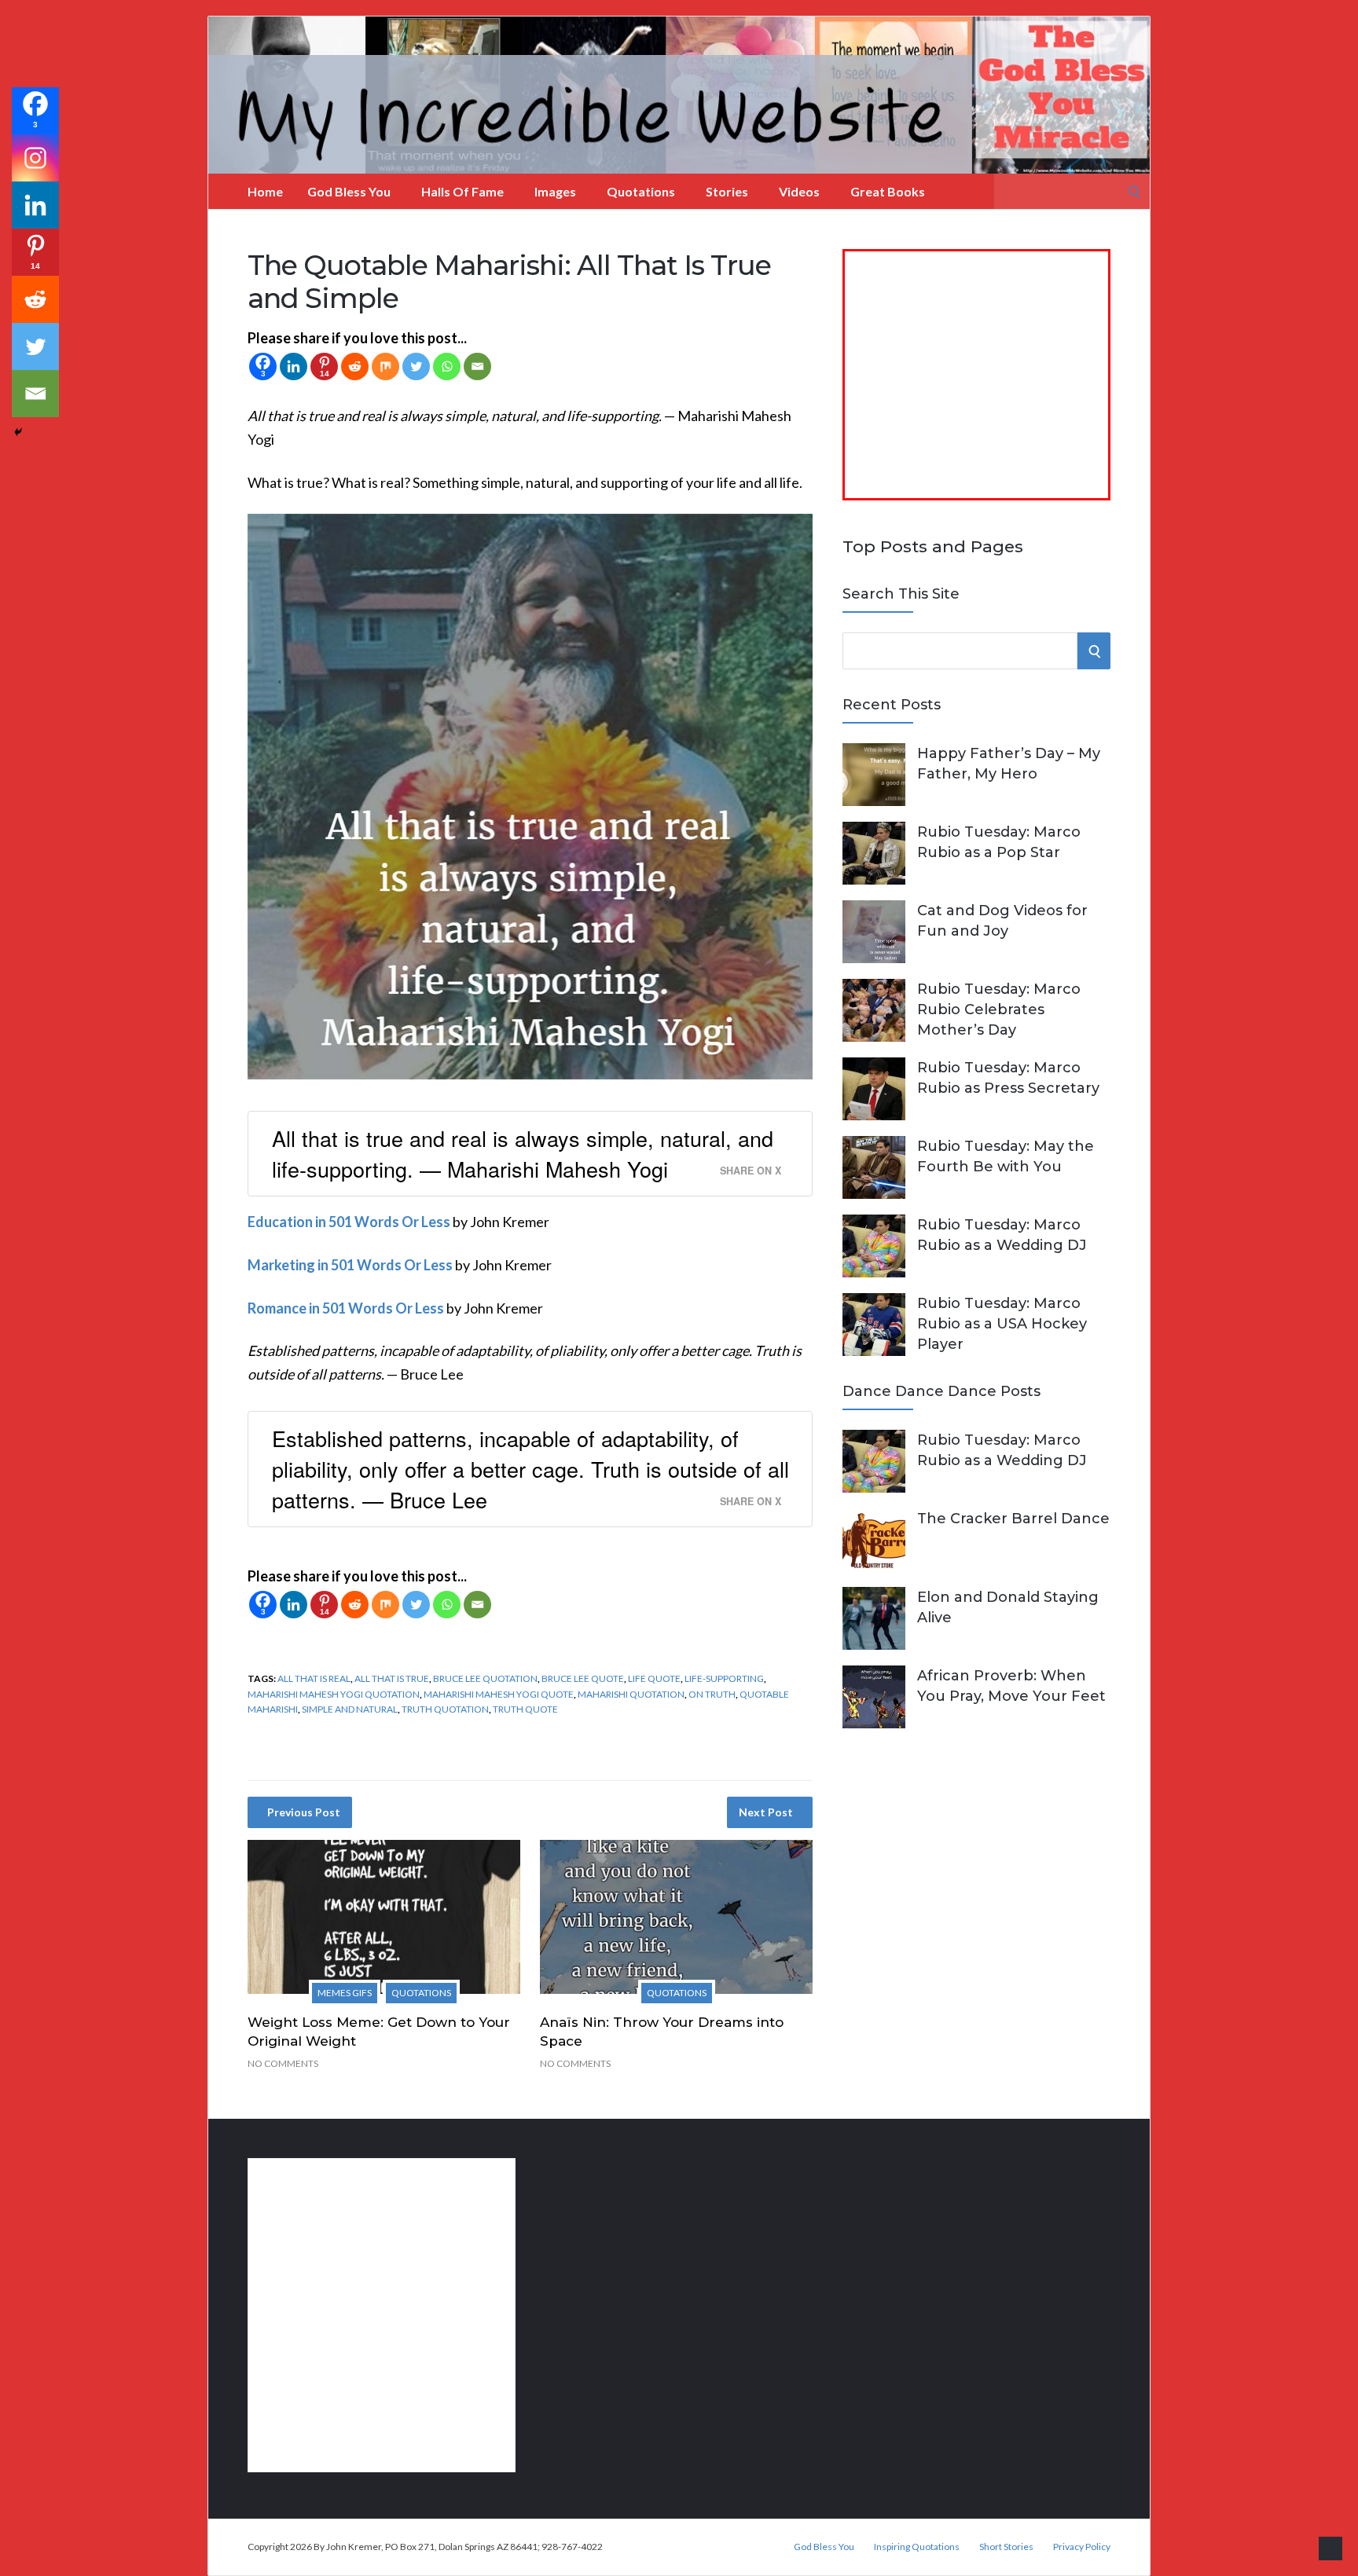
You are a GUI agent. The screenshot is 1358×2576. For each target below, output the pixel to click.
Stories (727, 191)
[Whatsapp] (447, 366)
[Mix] (385, 366)
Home (265, 191)
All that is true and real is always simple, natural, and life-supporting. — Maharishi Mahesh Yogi (523, 1153)
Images (555, 191)
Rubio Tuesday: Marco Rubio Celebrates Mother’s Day (999, 1010)
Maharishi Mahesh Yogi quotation (334, 1694)
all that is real (314, 1678)
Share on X (751, 1171)
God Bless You (349, 191)
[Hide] (18, 432)
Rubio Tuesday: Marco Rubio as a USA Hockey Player (1002, 1324)
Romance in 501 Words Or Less (346, 1308)
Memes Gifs (345, 1993)
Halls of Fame (462, 191)
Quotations (641, 191)
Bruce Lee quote (583, 1678)
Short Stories (1006, 2547)
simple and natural (350, 1709)
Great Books (888, 191)
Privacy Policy (1082, 2547)
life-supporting (724, 1678)
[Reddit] (355, 366)
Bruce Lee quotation (485, 1678)
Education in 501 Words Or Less (349, 1222)
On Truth (712, 1694)
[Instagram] (35, 158)
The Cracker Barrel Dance (1013, 1519)
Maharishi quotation (631, 1694)
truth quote (525, 1709)
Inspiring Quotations (917, 2547)
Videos (799, 191)
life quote (654, 1678)
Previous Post (304, 1812)
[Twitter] (416, 366)
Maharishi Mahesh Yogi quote (499, 1694)
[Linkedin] (294, 366)
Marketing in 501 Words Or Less (350, 1265)
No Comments (283, 2063)
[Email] (477, 366)
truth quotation (445, 1709)
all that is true (392, 1678)
